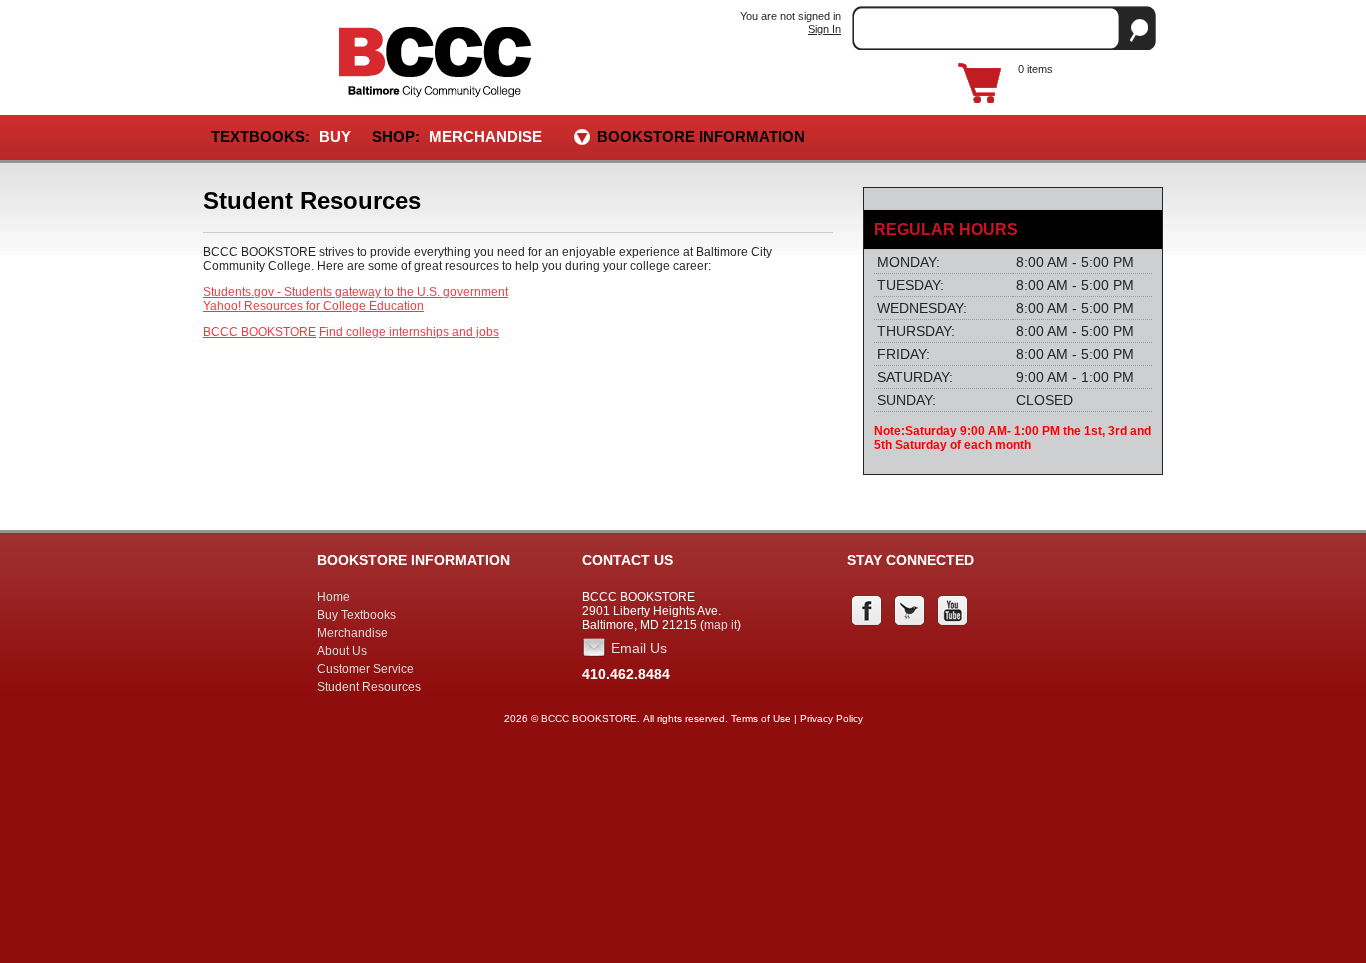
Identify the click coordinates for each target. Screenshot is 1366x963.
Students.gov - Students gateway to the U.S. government (355, 292)
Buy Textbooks (356, 615)
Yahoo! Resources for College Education (313, 306)
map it (720, 625)
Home (333, 597)
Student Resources (369, 687)
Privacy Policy (831, 718)
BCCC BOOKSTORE (259, 332)
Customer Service (365, 669)
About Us (342, 651)
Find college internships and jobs (409, 332)
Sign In (824, 29)
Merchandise (485, 136)
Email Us (639, 648)
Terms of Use (761, 718)
